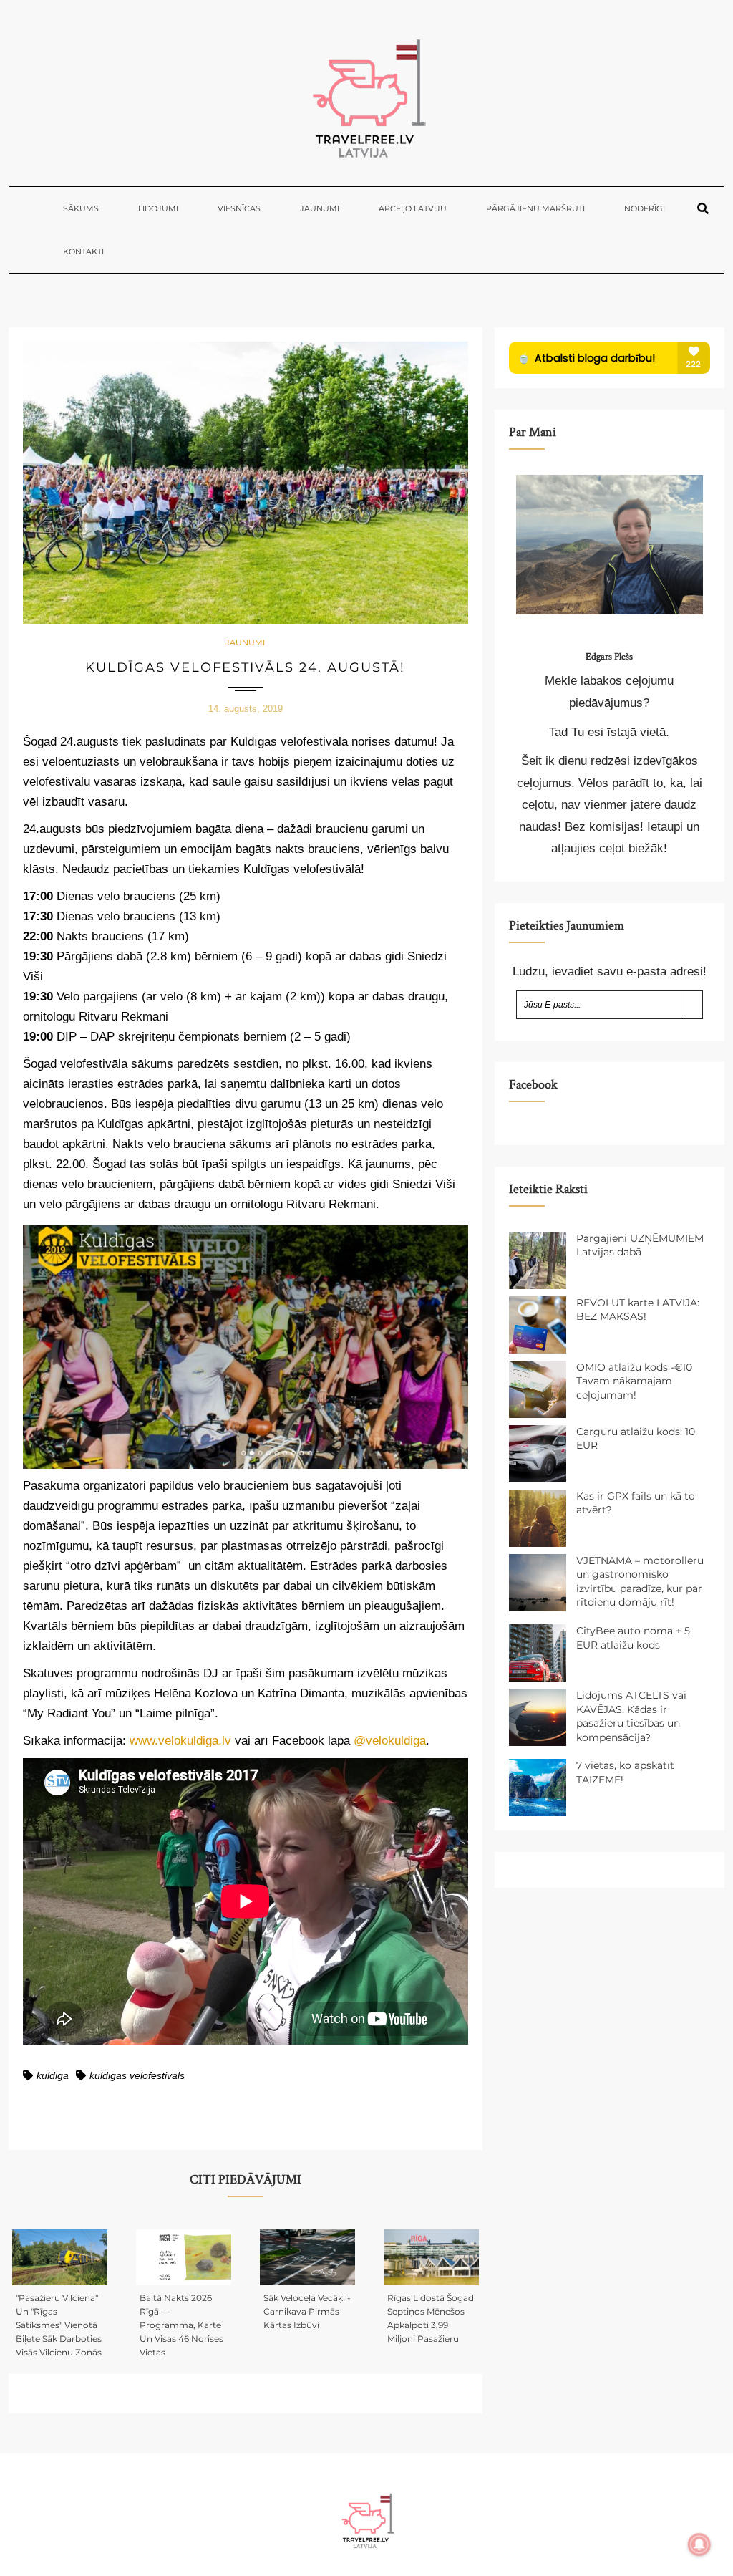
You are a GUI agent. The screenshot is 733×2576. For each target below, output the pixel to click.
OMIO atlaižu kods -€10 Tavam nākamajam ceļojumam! (634, 1381)
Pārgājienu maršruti (535, 208)
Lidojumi (158, 208)
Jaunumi (320, 208)
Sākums (81, 208)
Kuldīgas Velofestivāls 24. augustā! (245, 667)
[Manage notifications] (699, 2544)
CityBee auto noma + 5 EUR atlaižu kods (633, 1638)
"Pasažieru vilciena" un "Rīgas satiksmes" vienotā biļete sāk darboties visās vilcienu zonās (59, 2325)
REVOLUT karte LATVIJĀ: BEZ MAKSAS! (638, 1310)
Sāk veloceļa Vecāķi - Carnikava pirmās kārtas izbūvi (307, 2311)
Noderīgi (645, 208)
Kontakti (83, 251)
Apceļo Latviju (413, 208)
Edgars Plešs (609, 657)
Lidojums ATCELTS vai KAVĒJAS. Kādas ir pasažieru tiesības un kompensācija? (631, 1716)
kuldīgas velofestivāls (137, 2075)
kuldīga (53, 2075)
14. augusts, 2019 (246, 709)
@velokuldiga (390, 1741)
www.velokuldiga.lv (180, 1741)
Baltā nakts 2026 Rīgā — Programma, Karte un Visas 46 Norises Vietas (181, 2325)
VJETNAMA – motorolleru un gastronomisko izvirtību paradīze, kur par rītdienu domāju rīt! (640, 1582)
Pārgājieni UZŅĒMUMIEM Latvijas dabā (640, 1245)
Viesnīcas (239, 208)
